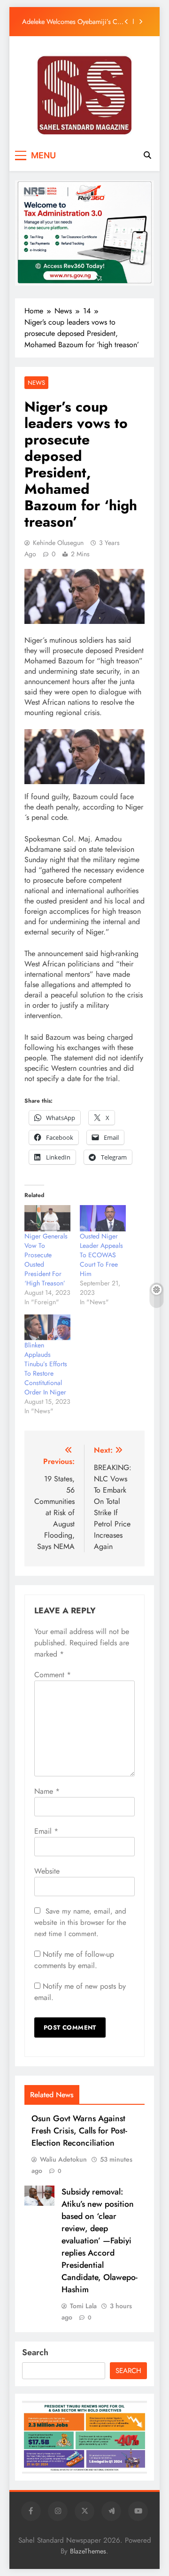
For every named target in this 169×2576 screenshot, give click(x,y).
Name (47, 1791)
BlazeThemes (88, 2551)
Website (47, 1871)
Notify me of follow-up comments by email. (74, 1960)
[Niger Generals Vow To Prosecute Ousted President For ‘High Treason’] (47, 1218)
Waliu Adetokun (63, 2159)
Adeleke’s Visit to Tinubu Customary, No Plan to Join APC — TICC (72, 26)
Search (35, 2352)
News (36, 383)
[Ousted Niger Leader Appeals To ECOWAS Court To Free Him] (103, 1218)
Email (46, 1831)
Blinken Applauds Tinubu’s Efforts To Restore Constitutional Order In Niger (46, 1369)
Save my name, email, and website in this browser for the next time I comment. (80, 1922)
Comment (53, 1675)
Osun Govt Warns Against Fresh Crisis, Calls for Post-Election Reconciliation (79, 2131)
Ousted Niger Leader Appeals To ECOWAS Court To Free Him (101, 1255)
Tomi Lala (83, 2306)
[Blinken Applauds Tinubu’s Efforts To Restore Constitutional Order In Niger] (47, 1327)
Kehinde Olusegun (58, 543)
